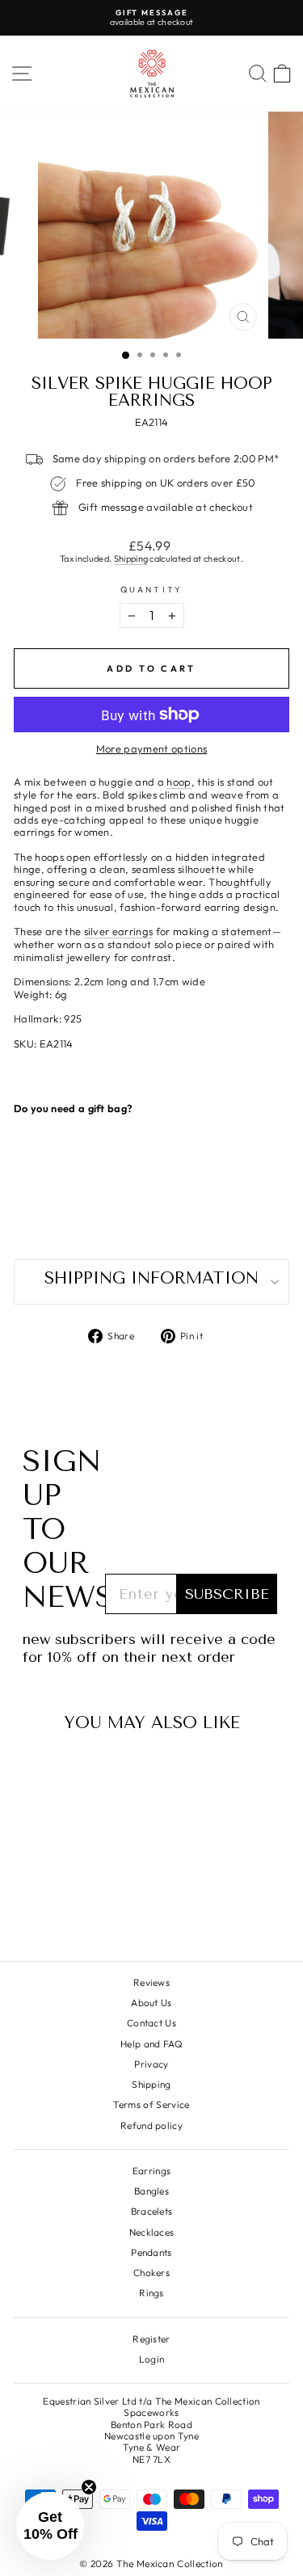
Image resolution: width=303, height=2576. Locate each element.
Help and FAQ (151, 2044)
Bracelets (152, 2211)
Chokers (151, 2272)
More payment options (151, 749)
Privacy (151, 2064)
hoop (179, 782)
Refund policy (151, 2125)
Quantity (151, 590)
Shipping (131, 559)
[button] (50, 2526)
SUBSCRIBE (227, 1594)
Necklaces (152, 2232)
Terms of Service (151, 2104)
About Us (151, 2003)
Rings (151, 2293)
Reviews (151, 1982)
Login (152, 2359)
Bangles (151, 2191)
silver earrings (119, 932)
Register (151, 2339)
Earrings (152, 2171)
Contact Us (151, 2023)
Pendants (151, 2252)
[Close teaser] (89, 2487)
